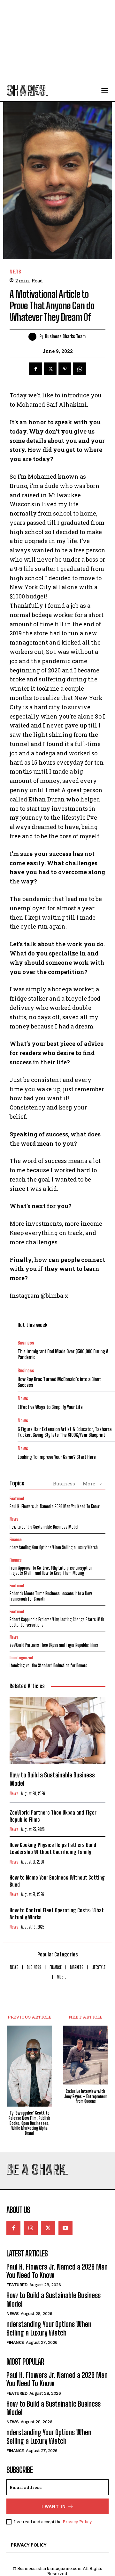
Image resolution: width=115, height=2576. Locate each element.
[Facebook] (35, 369)
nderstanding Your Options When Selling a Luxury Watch (54, 1547)
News (15, 272)
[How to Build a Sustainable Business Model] (57, 1731)
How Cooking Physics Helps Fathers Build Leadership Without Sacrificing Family (53, 1848)
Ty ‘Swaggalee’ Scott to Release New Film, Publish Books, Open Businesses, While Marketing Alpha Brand (29, 2123)
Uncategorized (21, 1658)
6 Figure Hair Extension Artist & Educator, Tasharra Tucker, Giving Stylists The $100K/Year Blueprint (65, 1432)
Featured (17, 1499)
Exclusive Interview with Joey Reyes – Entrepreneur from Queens (86, 2096)
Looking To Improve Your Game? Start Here (57, 1457)
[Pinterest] (65, 369)
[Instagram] (31, 2228)
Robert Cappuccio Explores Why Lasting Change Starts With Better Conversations (57, 1622)
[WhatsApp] (80, 369)
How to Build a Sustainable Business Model (44, 1527)
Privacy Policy (77, 2522)
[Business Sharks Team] (34, 337)
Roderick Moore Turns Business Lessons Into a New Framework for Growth (51, 1596)
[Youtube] (65, 2228)
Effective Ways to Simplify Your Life (50, 1407)
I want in (54, 2506)
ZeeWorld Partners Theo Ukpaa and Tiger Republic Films (54, 1645)
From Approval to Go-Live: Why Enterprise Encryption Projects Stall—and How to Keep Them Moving (51, 1571)
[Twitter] (50, 369)
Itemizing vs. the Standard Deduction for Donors (48, 1666)
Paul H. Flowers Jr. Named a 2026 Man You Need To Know (55, 1506)
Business (26, 1343)
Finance (16, 1540)
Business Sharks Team (65, 337)
